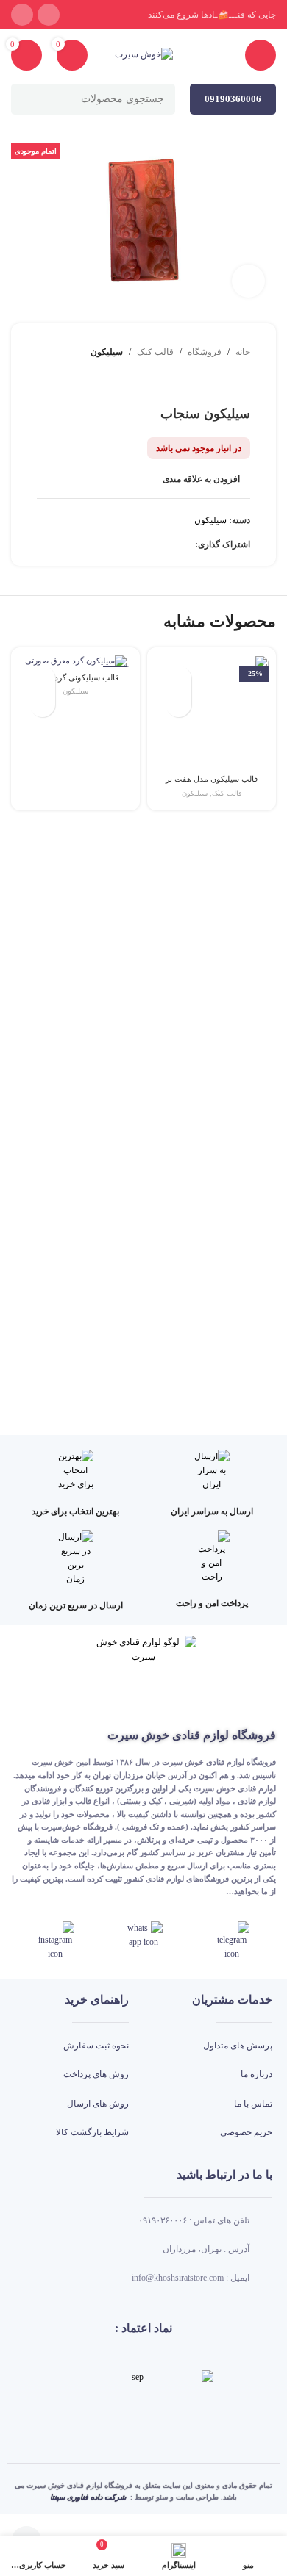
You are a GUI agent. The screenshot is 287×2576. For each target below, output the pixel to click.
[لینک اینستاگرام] (49, 15)
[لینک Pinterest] (153, 545)
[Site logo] (144, 54)
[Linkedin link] (136, 545)
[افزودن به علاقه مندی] (178, 679)
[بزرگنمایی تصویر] (248, 281)
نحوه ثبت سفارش (96, 2046)
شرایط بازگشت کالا (92, 2132)
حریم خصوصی (246, 2132)
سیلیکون (107, 352)
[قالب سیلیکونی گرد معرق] (75, 661)
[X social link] (170, 545)
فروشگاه (205, 352)
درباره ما (256, 2074)
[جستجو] (26, 99)
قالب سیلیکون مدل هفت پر (212, 779)
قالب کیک (155, 352)
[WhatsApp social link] (22, 15)
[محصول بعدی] (206, 383)
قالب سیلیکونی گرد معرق (76, 677)
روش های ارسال (98, 2104)
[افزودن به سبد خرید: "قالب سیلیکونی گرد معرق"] (42, 704)
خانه (243, 352)
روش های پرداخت (96, 2074)
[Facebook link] (187, 545)
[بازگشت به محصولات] (224, 383)
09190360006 (233, 99)
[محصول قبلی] (241, 383)
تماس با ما (253, 2104)
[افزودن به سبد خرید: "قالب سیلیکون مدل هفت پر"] (178, 704)
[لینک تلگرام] (102, 545)
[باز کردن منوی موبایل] (261, 55)
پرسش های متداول (238, 2046)
